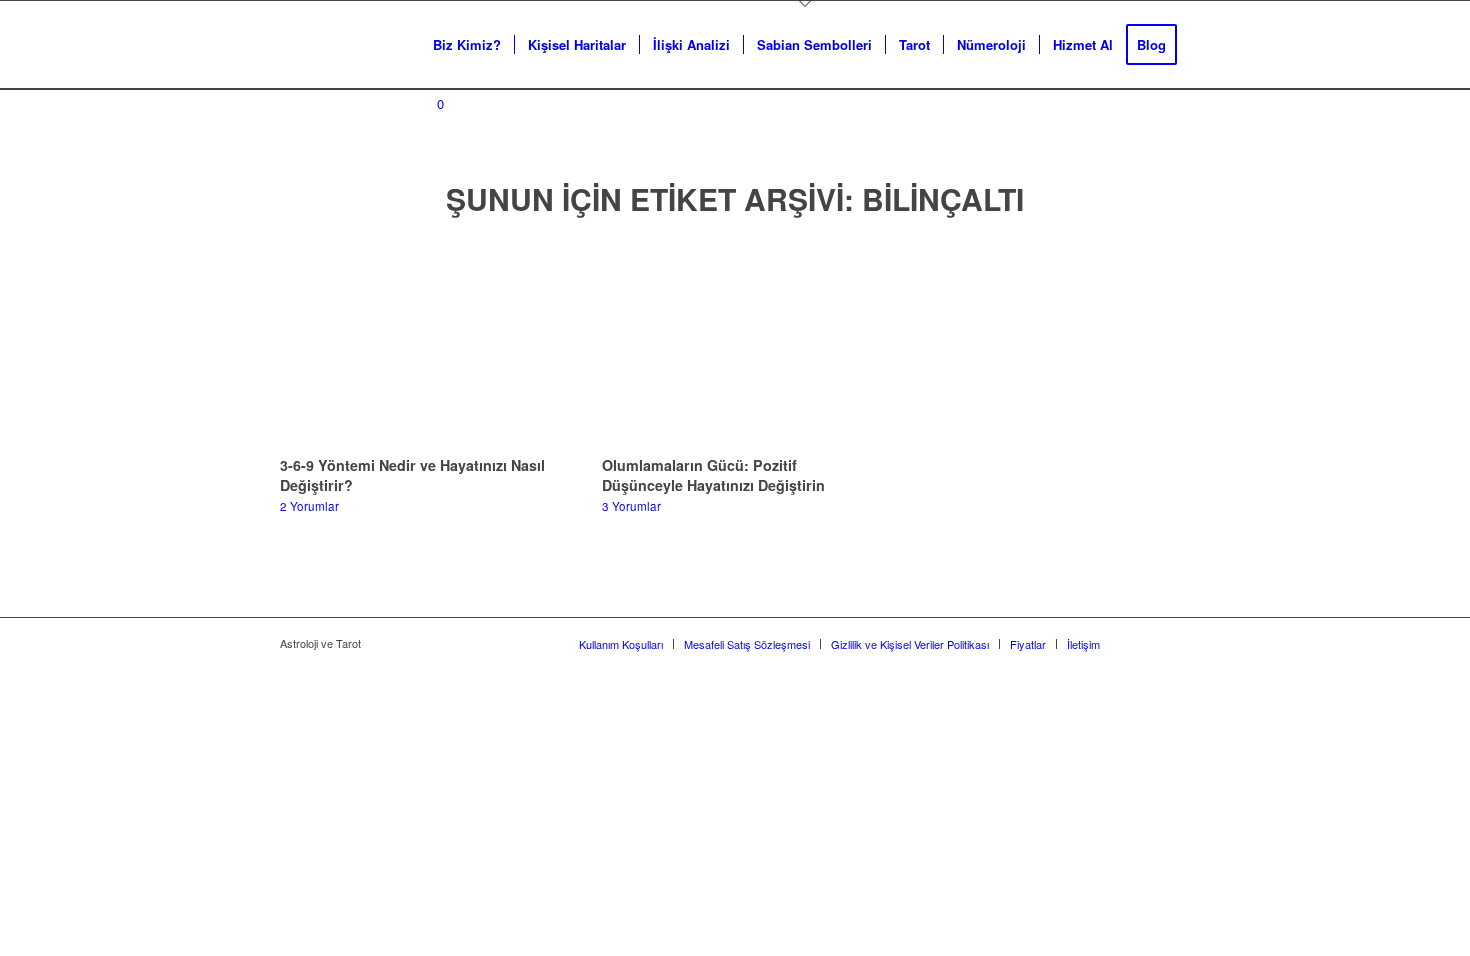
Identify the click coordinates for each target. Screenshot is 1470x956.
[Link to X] (1145, 643)
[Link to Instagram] (1175, 643)
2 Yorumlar (309, 506)
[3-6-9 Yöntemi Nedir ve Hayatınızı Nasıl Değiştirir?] (413, 341)
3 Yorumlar (631, 506)
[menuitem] (467, 45)
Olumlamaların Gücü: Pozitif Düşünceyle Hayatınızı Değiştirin (713, 475)
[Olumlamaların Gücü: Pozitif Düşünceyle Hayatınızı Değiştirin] (735, 341)
